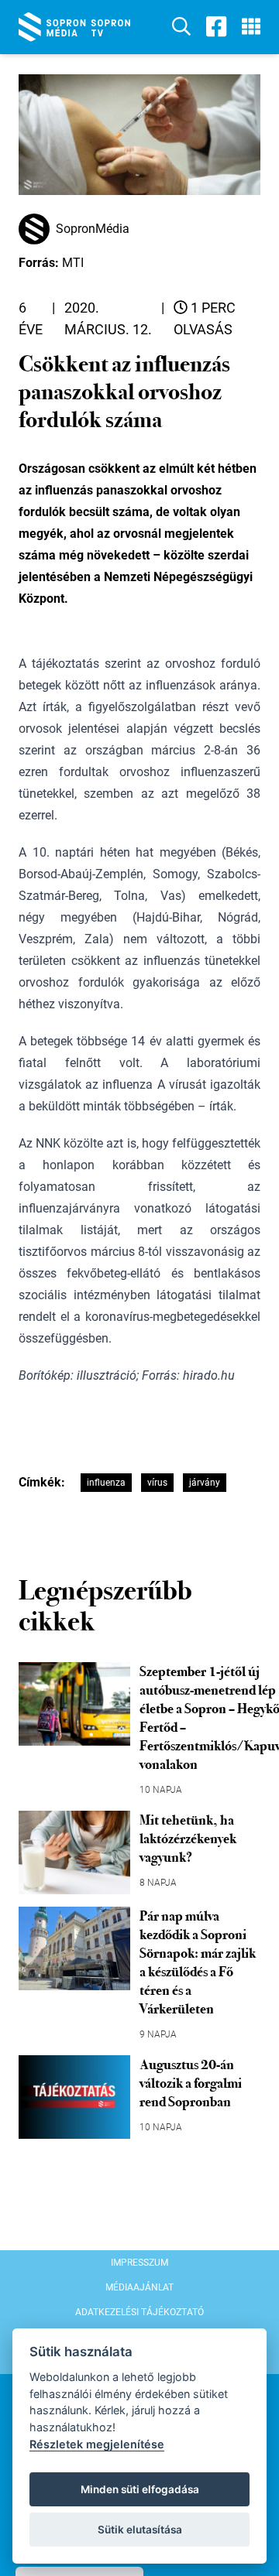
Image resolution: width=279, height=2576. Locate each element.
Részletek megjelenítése (97, 2444)
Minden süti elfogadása (140, 2489)
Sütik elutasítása (140, 2530)
